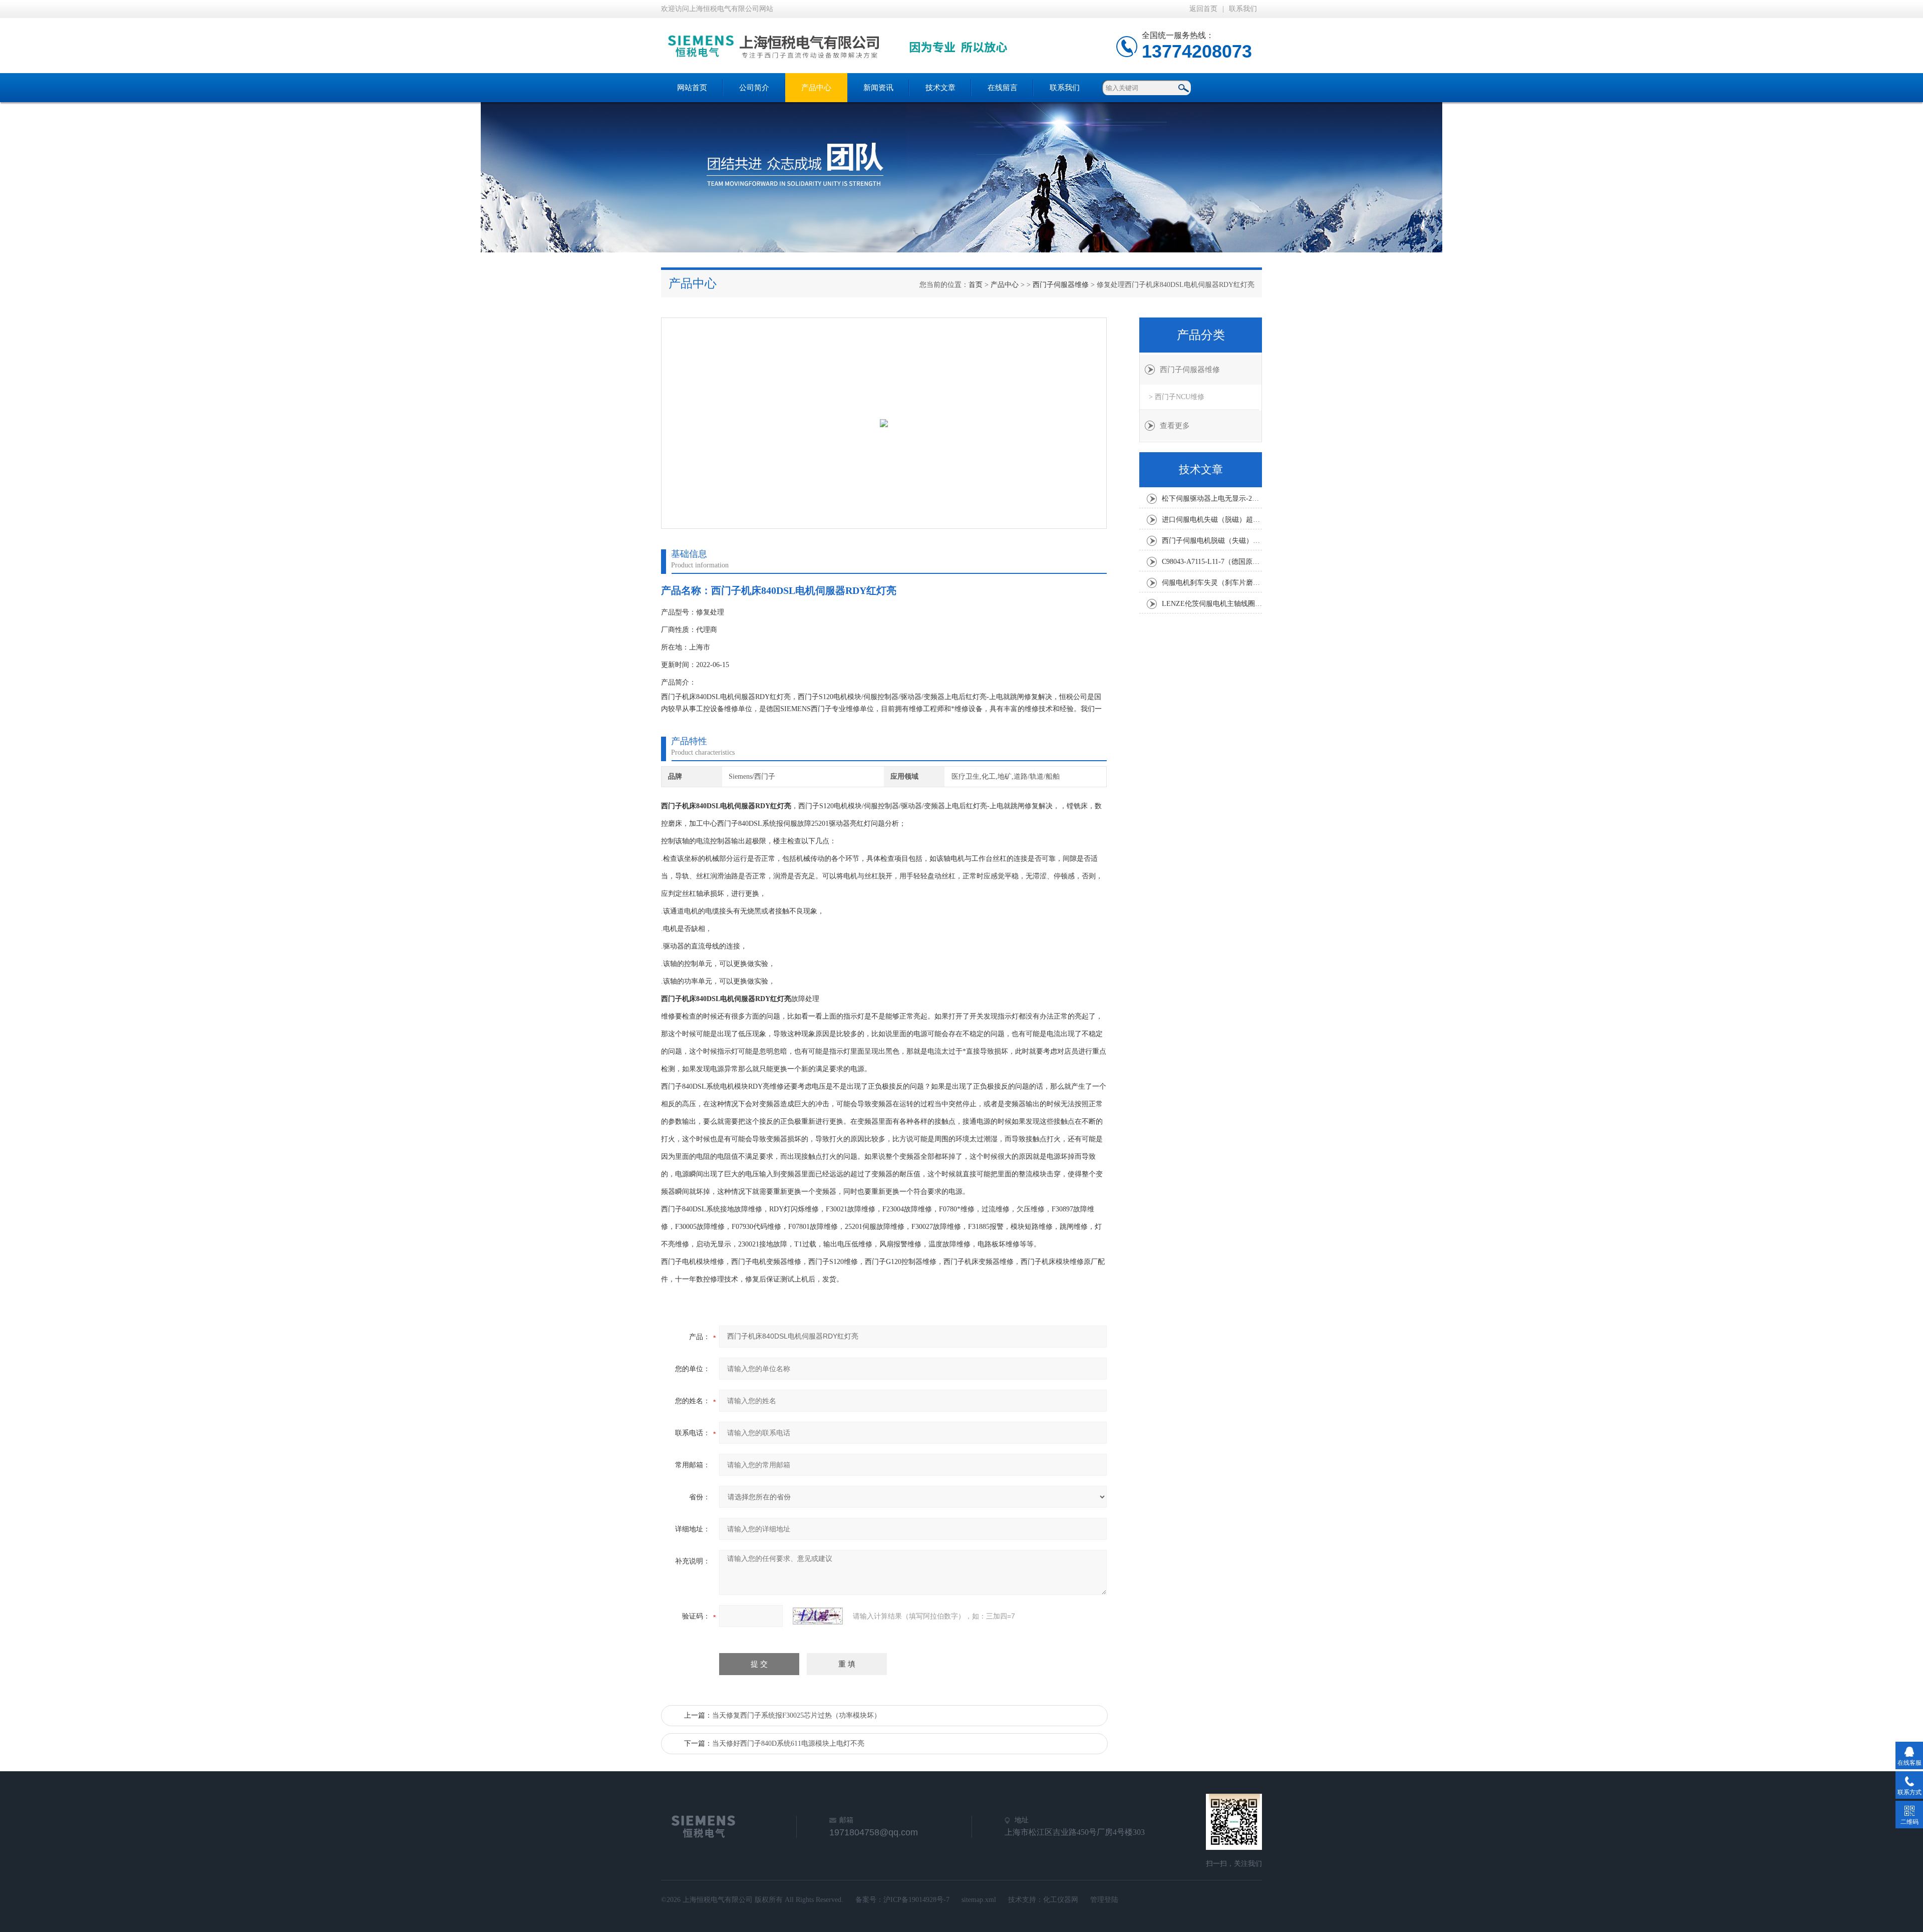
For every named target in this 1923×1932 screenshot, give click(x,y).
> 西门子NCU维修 (1177, 397)
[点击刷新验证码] (818, 1616)
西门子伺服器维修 (1061, 285)
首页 (976, 285)
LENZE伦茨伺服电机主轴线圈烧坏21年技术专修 (1212, 604)
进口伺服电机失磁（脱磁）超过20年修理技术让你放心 (1212, 520)
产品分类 (1201, 335)
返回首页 (1203, 9)
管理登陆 (1104, 1900)
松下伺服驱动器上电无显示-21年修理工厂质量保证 (1212, 499)
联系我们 (1243, 9)
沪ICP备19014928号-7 (916, 1900)
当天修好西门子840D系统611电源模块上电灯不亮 (788, 1743)
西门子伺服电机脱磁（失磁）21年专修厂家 (1212, 541)
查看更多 (1175, 426)
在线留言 (1003, 88)
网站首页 (692, 88)
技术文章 (940, 88)
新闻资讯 (878, 88)
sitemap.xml (979, 1900)
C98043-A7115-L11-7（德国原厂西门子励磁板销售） (1212, 562)
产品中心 (816, 88)
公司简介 (754, 88)
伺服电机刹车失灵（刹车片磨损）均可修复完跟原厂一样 (1212, 583)
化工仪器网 (1061, 1900)
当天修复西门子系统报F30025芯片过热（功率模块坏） (796, 1715)
